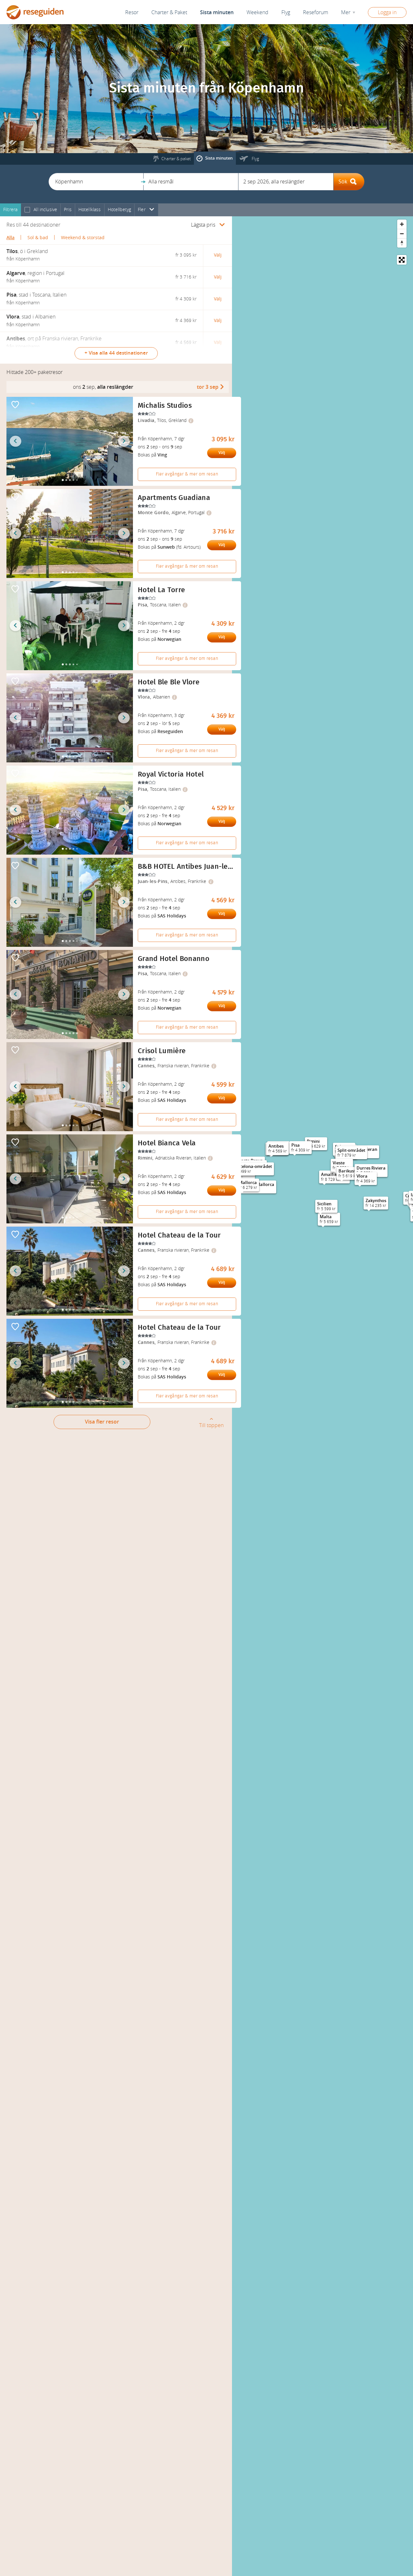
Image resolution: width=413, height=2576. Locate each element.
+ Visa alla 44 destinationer (116, 353)
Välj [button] (218, 255)
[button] (96, 182)
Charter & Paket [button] (169, 12)
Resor (132, 12)
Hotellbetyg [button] (120, 210)
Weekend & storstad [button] (83, 238)
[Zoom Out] (402, 234)
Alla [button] (10, 238)
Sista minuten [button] (217, 12)
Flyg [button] (286, 12)
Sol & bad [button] (38, 238)
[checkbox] (27, 210)
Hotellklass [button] (90, 210)
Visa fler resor (102, 1422)
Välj (222, 453)
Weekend (257, 12)
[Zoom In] (402, 224)
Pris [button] (68, 210)
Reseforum (316, 12)
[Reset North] (402, 243)
